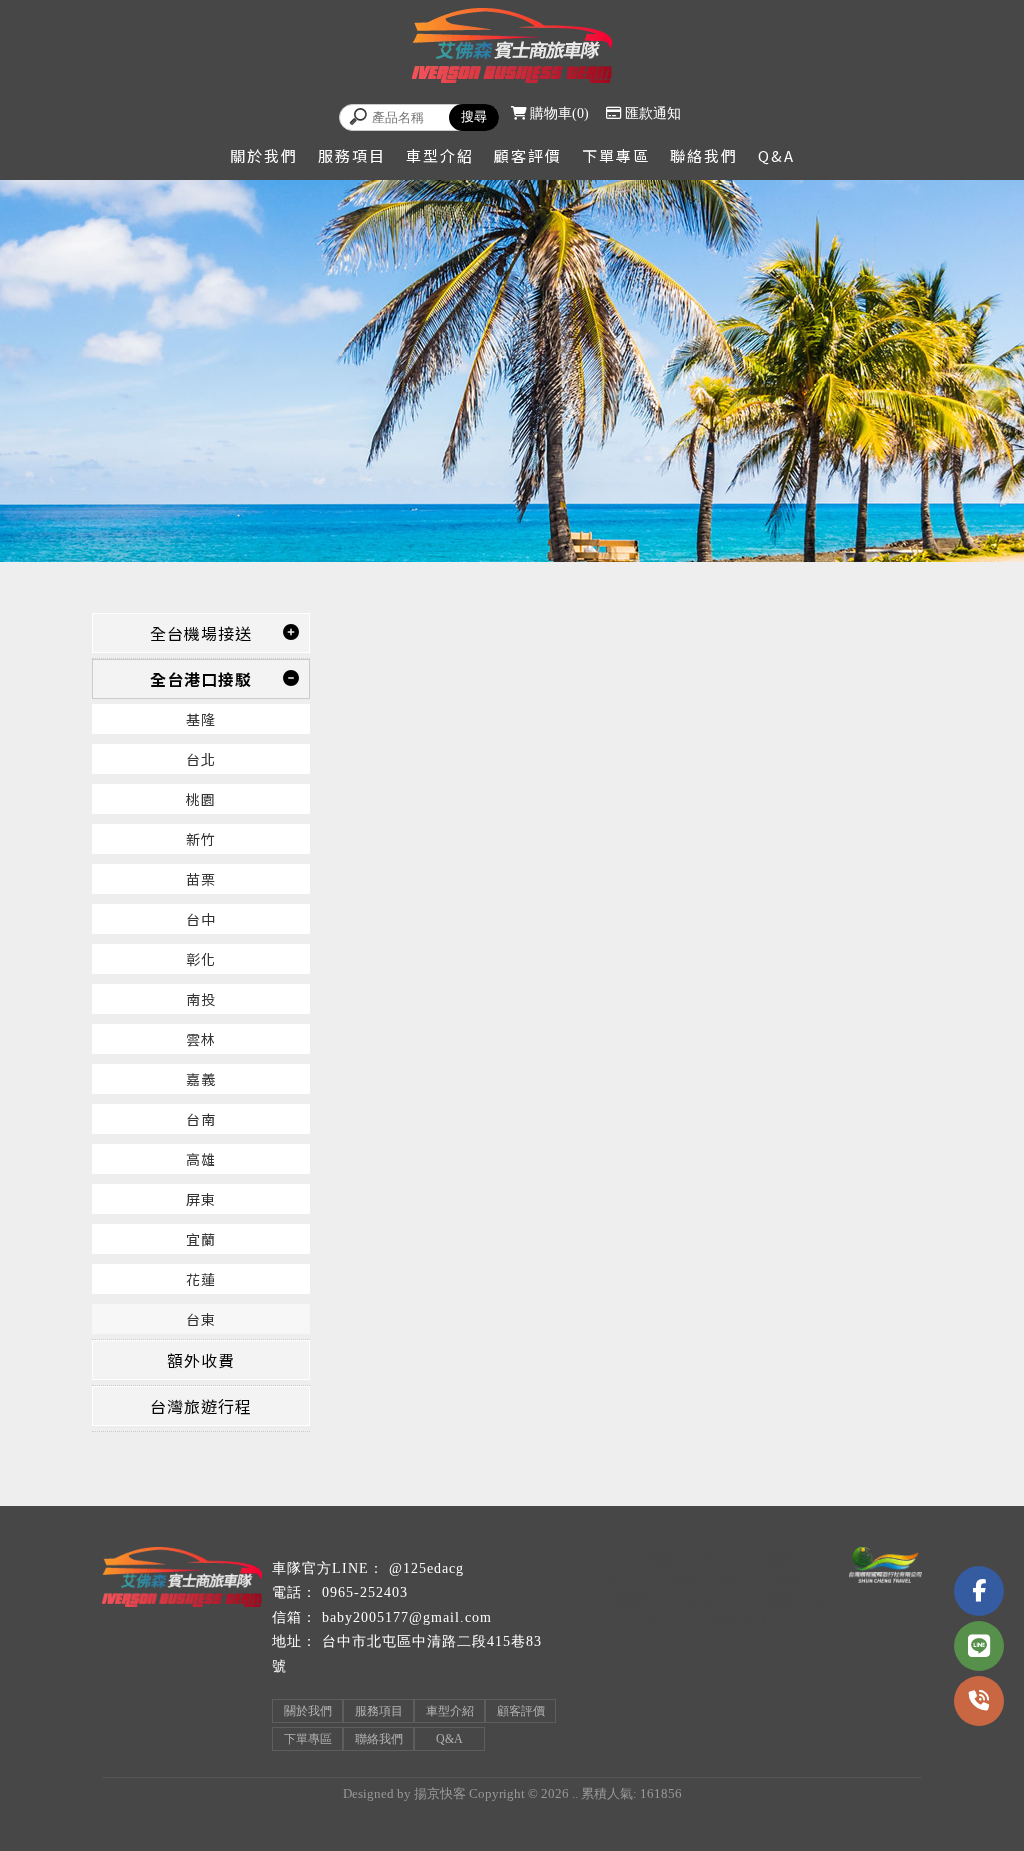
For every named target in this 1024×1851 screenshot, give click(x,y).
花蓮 (201, 1279)
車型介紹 (440, 155)
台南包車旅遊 (754, 1578)
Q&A (776, 155)
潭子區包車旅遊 (739, 1557)
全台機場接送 (201, 633)
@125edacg (426, 1568)
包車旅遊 (645, 1557)
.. (575, 1793)
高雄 (201, 1159)
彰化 (201, 959)
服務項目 (352, 155)
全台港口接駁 (201, 679)
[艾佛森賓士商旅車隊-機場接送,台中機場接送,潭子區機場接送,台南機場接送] (512, 48)
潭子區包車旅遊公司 (754, 1599)
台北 (201, 759)
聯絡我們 (704, 155)
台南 (201, 1119)
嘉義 (201, 1079)
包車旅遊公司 (630, 1599)
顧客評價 (528, 155)
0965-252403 (365, 1592)
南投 (201, 999)
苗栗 (201, 879)
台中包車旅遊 (652, 1578)
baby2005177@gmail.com (407, 1617)
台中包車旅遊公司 (707, 1620)
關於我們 (264, 155)
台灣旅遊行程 (201, 1406)
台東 (201, 1319)
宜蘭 (201, 1239)
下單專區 (616, 155)
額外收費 (201, 1360)
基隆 (201, 719)
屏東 (201, 1199)
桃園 (201, 799)
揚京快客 (440, 1793)
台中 (201, 919)
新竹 (201, 839)
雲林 (201, 1039)
